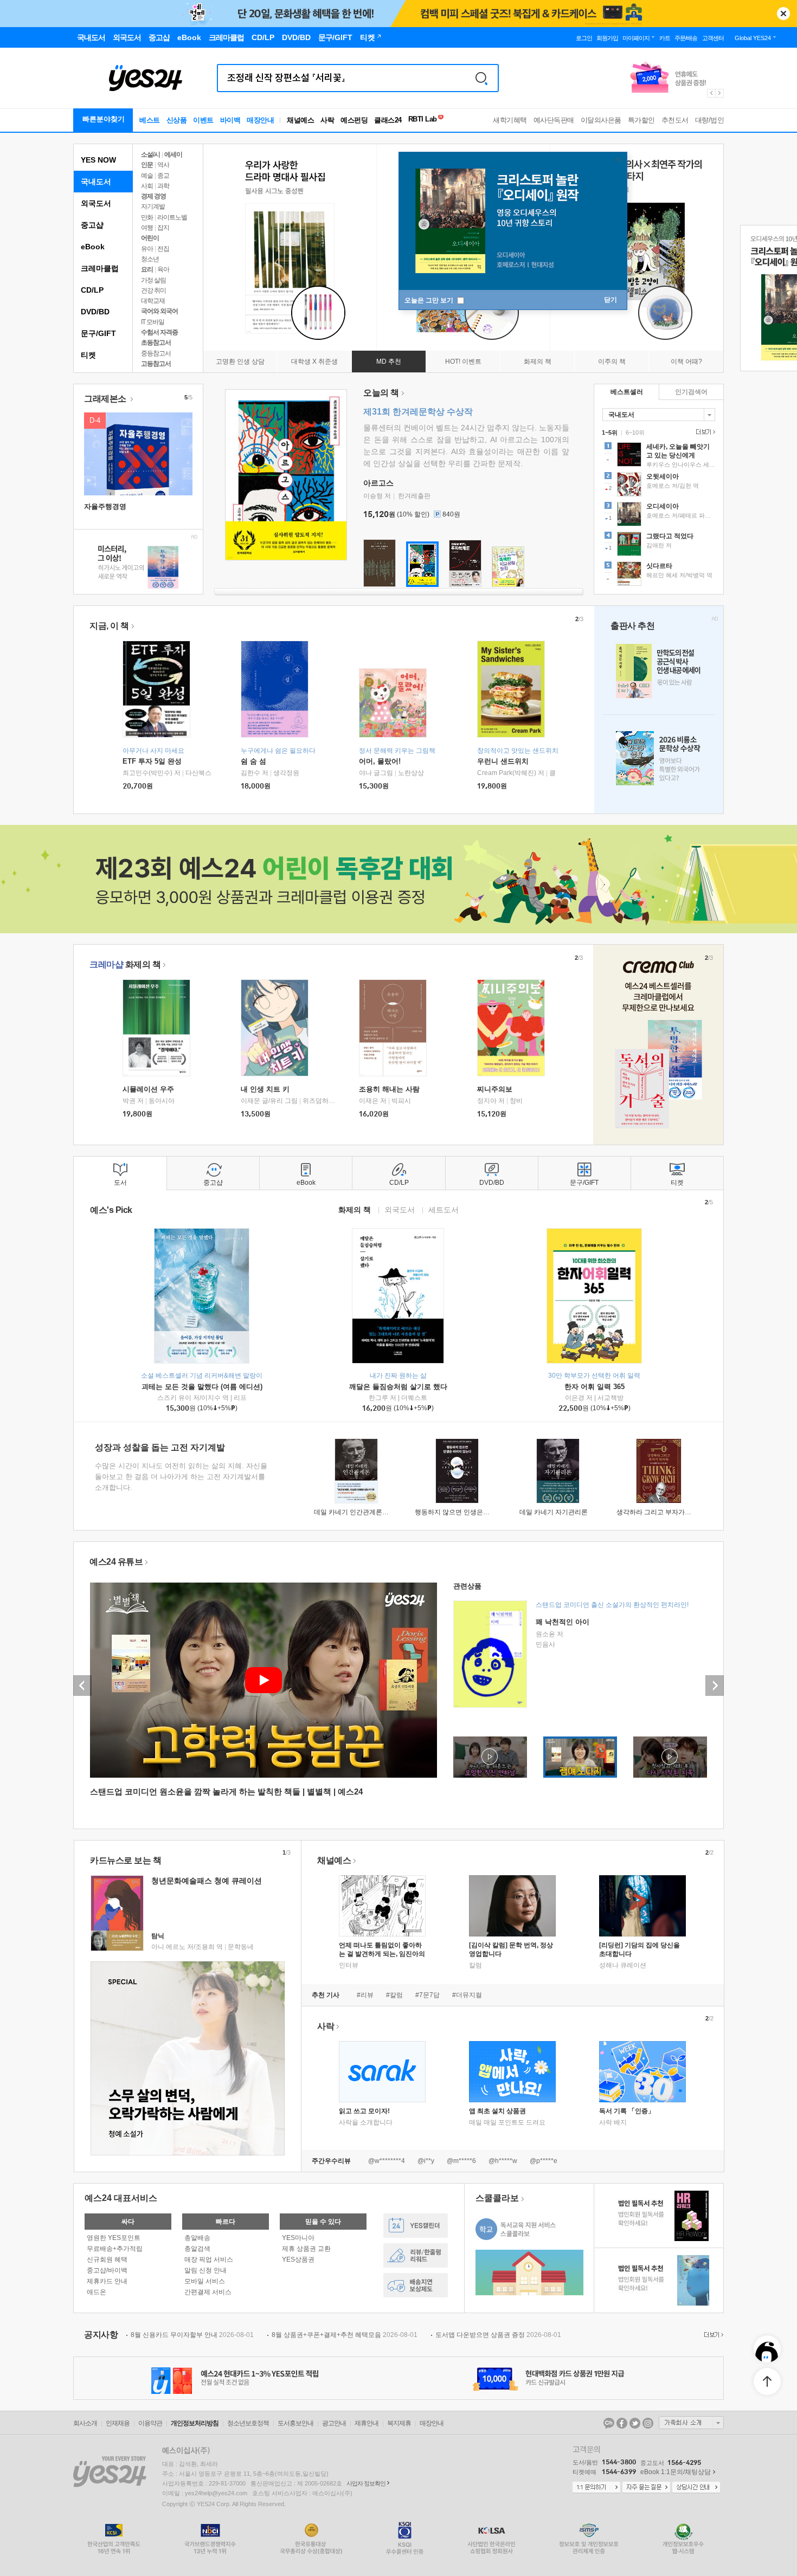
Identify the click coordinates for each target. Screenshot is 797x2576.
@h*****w (503, 2161)
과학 (163, 186)
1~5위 (610, 432)
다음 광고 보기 (720, 93)
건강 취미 (153, 290)
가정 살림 (153, 280)
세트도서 (444, 1209)
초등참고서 (156, 343)
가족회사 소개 (691, 2423)
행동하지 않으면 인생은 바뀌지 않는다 (470, 1512)
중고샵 (92, 225)
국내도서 (96, 182)
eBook (93, 247)
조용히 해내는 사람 (389, 1089)
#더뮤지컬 (467, 1995)
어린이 (150, 238)
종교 (163, 176)
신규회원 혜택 (107, 2259)
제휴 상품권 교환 (306, 2249)
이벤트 (203, 120)
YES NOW (98, 160)
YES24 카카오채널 (609, 2423)
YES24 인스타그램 (648, 2423)
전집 (163, 249)
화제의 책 (125, 964)
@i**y (426, 2161)
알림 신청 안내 (205, 2270)
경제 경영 (153, 196)
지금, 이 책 (109, 626)
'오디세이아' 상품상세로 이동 (659, 515)
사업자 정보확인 (366, 2483)
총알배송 (197, 2238)
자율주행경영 (105, 506)
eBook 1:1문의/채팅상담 (676, 2472)
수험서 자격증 (159, 332)
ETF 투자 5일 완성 (152, 761)
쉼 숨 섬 (253, 761)
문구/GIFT (98, 333)
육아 (163, 269)
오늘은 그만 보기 (430, 300)
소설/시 (150, 154)
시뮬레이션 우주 (148, 1089)
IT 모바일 (153, 322)
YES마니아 (298, 2238)
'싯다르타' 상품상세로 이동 (659, 575)
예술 (147, 176)
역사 (163, 165)
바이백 (230, 120)
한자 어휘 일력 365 (594, 1387)
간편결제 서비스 (208, 2292)
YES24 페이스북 (622, 2423)
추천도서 (675, 120)
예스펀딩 (354, 120)
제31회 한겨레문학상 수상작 (418, 412)
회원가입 (607, 38)
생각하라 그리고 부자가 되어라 (661, 1512)
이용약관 (150, 2423)
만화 (147, 217)
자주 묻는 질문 (646, 2488)
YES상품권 (298, 2259)
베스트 (150, 120)
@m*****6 (461, 2161)
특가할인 (641, 120)
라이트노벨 (172, 217)
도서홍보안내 (295, 2423)
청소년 (150, 259)
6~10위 (635, 432)
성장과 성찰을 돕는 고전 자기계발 (160, 1447)
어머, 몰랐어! (380, 761)
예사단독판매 (554, 120)
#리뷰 (365, 1995)
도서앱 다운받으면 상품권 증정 (498, 2335)
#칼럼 (394, 1995)
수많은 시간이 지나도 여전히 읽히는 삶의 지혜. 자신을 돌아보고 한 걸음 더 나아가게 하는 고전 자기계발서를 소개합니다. (181, 1477)
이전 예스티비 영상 (82, 1686)
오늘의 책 (381, 393)
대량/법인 (710, 120)
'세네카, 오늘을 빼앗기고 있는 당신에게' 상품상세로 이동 (659, 456)
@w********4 (387, 2161)
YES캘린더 (416, 2226)
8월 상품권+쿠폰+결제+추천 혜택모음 (345, 2335)
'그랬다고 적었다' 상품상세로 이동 (659, 545)
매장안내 (260, 120)
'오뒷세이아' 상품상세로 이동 (659, 486)
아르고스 (378, 483)
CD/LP (92, 290)
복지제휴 (399, 2423)
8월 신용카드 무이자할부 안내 (192, 2335)
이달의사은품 (601, 120)
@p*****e (544, 2161)
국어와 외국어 (159, 311)
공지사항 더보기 (712, 2335)
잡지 (163, 228)
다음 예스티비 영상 (715, 1686)
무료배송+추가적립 (115, 2249)
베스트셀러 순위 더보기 (704, 432)
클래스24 (388, 120)
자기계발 (153, 206)
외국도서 (96, 203)
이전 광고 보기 (711, 93)
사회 (147, 186)
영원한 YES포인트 (114, 2238)
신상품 (177, 120)
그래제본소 (106, 399)
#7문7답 (428, 1995)
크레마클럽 (100, 268)
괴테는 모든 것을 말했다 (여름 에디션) (202, 1387)
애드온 (97, 2292)
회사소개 (85, 2423)
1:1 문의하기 (596, 2488)
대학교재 (153, 301)
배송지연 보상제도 (416, 2285)
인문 (147, 165)
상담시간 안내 (696, 2488)
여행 (147, 228)
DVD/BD (95, 312)
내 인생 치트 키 (265, 1089)
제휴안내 (367, 2423)
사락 (327, 120)
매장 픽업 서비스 (209, 2259)
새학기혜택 (510, 120)
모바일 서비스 (205, 2281)
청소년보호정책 (248, 2423)
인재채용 (118, 2423)
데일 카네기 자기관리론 (554, 1512)
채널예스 (334, 1860)
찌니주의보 (495, 1089)
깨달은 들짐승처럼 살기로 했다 (398, 1387)
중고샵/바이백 (107, 2270)
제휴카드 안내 (107, 2281)
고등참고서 (156, 364)
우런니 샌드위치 (503, 761)
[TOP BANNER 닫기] (783, 14)
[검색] (481, 78)
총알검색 (197, 2249)
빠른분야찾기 (104, 119)
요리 (147, 269)
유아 (147, 249)
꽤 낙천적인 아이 (563, 1622)
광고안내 (334, 2423)
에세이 (173, 154)
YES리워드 (416, 2255)
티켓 (88, 355)
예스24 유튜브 (116, 1562)
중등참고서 (156, 353)
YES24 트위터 (635, 2423)
